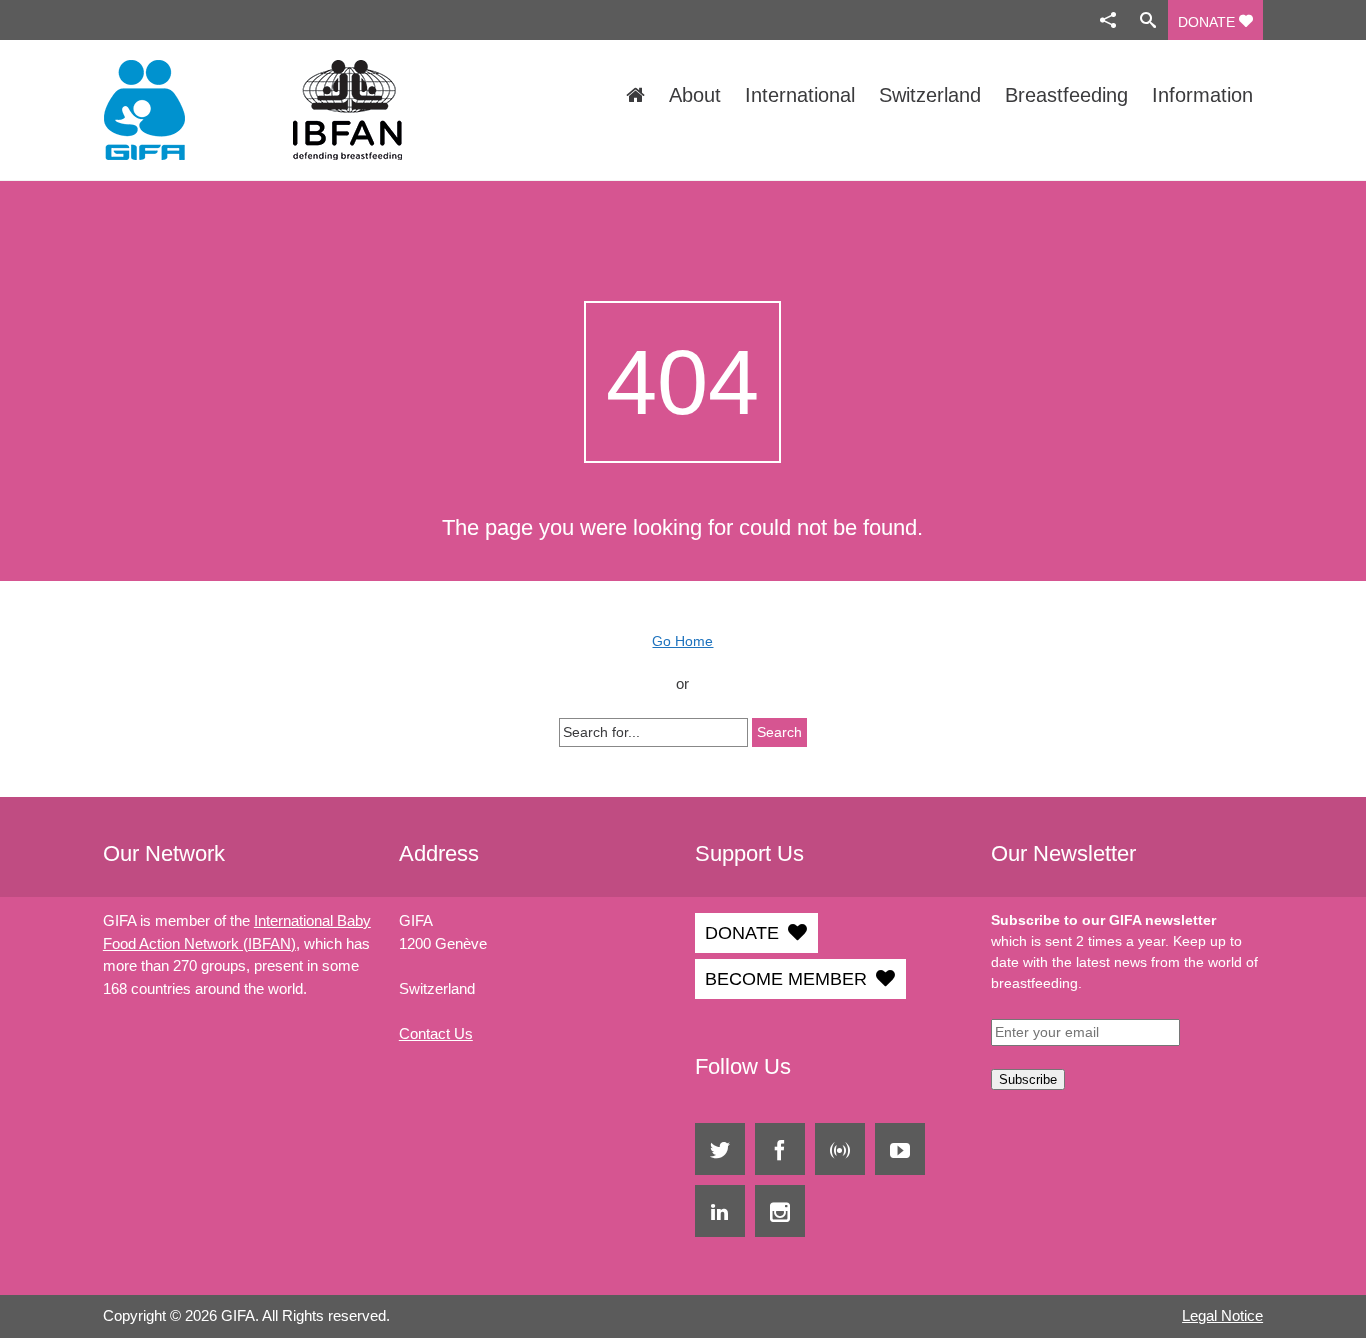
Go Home (682, 641)
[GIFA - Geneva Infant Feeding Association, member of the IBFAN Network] (276, 110)
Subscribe (1028, 1079)
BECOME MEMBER (786, 979)
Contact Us (436, 1033)
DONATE (1208, 22)
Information (1202, 95)
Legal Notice (1222, 1315)
